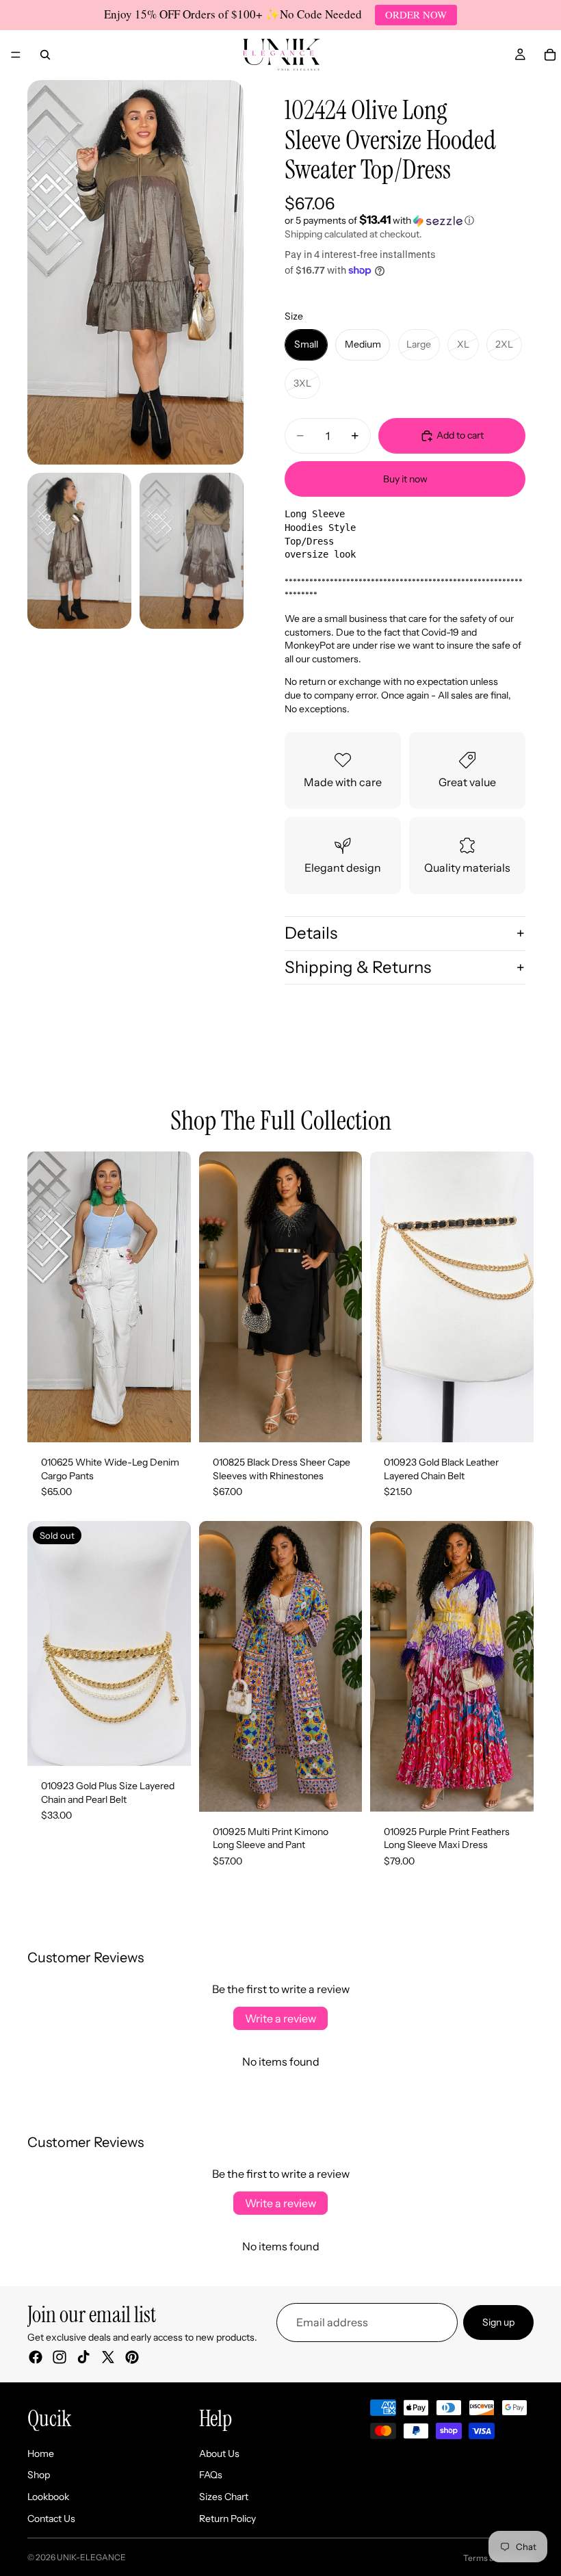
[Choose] (170, 1421)
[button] (405, 220)
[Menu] (16, 55)
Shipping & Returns (358, 967)
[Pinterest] (132, 2357)
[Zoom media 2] (79, 551)
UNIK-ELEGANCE (91, 2557)
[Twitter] (108, 2357)
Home (41, 2454)
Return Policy (227, 2519)
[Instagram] (60, 2357)
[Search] (45, 55)
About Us (219, 2454)
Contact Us (51, 2519)
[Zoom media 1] (135, 272)
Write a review (280, 2018)
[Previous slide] (42, 1297)
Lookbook (48, 2497)
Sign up (498, 2322)
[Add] (512, 1421)
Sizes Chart (224, 2497)
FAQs (211, 2475)
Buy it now (405, 479)
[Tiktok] (83, 2357)
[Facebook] (36, 2357)
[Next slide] (176, 1297)
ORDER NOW (416, 14)
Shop (39, 2475)
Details (311, 933)
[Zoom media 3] (192, 551)
